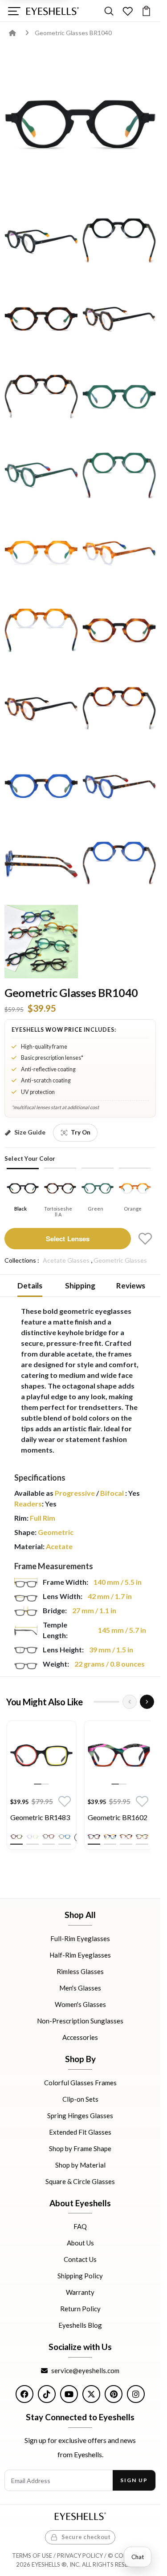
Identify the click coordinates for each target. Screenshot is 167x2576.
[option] (41, 1787)
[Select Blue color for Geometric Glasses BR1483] (65, 1837)
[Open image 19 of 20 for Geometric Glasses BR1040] (119, 864)
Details (30, 1286)
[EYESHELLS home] (53, 11)
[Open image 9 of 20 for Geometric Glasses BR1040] (119, 474)
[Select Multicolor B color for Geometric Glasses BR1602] (110, 1837)
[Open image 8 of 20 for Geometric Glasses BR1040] (41, 474)
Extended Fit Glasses (80, 2132)
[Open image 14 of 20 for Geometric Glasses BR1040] (41, 708)
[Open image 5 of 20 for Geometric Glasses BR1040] (119, 319)
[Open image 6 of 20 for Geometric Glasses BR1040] (41, 397)
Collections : (22, 1260)
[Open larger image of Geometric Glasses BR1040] (80, 124)
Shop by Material (80, 2164)
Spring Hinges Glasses (80, 2115)
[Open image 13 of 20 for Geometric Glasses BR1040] (119, 630)
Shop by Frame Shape (80, 2148)
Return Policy (80, 2309)
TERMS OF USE (32, 2556)
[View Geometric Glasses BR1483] (41, 1755)
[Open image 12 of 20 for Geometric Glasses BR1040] (41, 630)
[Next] (147, 1702)
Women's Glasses (80, 2004)
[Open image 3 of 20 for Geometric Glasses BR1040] (119, 241)
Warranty (80, 2292)
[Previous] (130, 1702)
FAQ (80, 2226)
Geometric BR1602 (118, 1817)
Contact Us (80, 2259)
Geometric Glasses (120, 1260)
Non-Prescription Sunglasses (80, 2021)
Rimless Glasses (80, 1971)
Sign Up (134, 2480)
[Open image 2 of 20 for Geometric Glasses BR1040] (41, 241)
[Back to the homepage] (19, 33)
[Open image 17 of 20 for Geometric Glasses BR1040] (119, 786)
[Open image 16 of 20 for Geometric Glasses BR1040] (41, 786)
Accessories (80, 2037)
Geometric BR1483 (40, 1817)
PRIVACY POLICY (80, 2556)
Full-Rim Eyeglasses (80, 1938)
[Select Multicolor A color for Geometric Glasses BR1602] (94, 1837)
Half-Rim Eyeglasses (80, 1955)
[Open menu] (14, 11)
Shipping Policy (80, 2276)
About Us (80, 2243)
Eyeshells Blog (80, 2325)
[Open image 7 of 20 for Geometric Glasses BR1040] (119, 397)
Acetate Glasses (66, 1260)
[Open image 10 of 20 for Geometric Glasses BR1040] (41, 552)
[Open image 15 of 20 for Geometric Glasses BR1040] (119, 708)
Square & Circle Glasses (80, 2181)
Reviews (131, 1286)
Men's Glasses (80, 1988)
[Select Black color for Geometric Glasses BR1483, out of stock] (16, 1837)
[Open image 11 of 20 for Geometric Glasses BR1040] (119, 552)
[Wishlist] (128, 11)
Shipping (80, 1286)
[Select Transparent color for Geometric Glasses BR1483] (33, 1837)
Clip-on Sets (80, 2099)
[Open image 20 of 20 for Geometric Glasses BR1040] (41, 942)
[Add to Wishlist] (145, 1239)
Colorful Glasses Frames (80, 2082)
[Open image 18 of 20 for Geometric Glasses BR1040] (41, 864)
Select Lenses (68, 1239)
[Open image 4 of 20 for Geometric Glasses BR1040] (41, 319)
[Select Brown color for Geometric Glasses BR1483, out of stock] (49, 1837)
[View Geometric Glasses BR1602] (119, 1755)
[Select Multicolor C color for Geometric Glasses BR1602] (126, 1837)
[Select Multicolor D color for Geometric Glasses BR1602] (142, 1837)
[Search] (109, 11)
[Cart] (146, 11)
